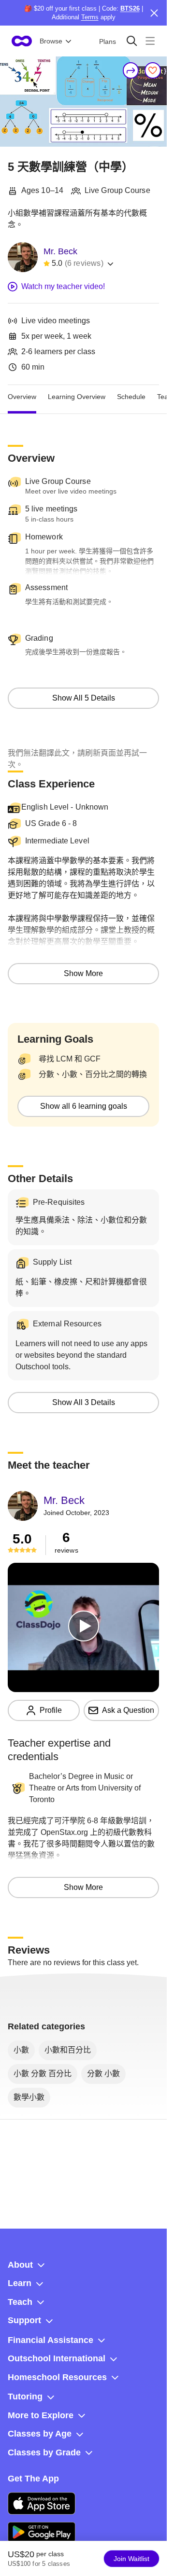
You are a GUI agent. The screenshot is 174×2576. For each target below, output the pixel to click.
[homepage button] (22, 41)
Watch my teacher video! (63, 286)
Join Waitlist (131, 2559)
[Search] (132, 41)
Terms (90, 17)
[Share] (131, 70)
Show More (83, 973)
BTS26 (130, 8)
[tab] (22, 397)
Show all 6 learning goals (84, 1106)
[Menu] (150, 41)
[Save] (153, 70)
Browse (51, 41)
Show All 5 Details (84, 698)
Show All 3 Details (84, 1402)
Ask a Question (128, 1710)
